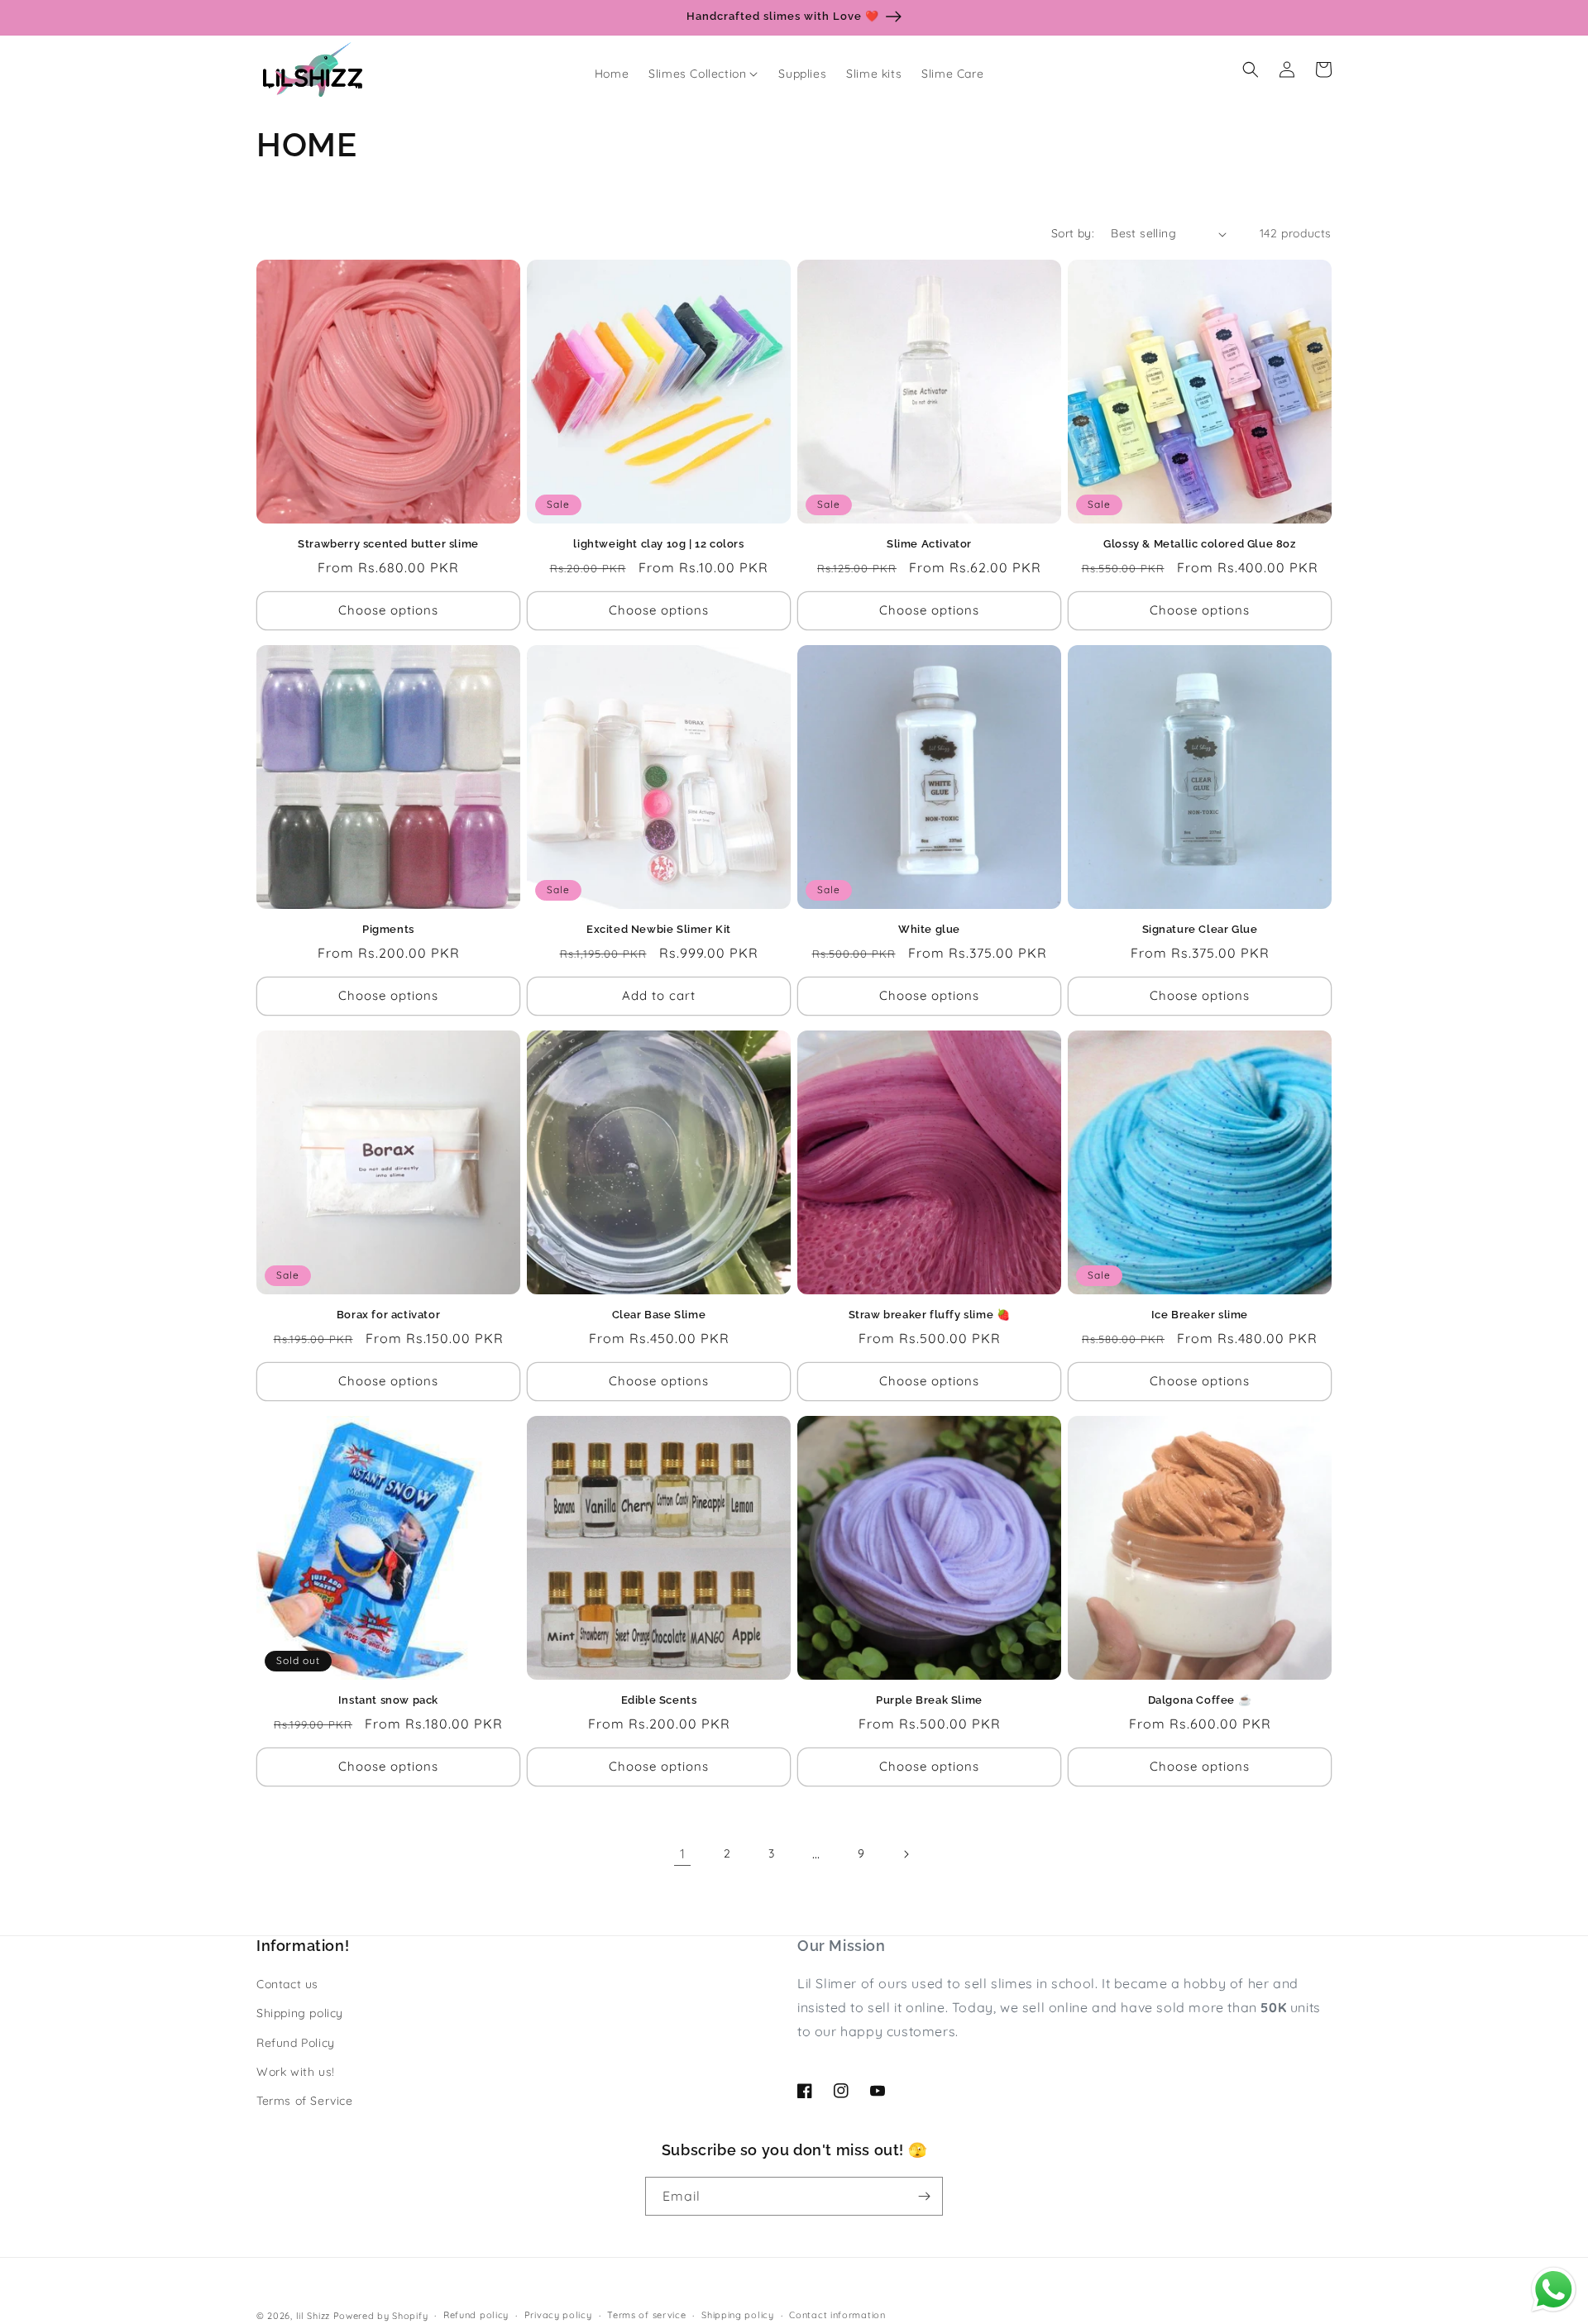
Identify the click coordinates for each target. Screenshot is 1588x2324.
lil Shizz (313, 2316)
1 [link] (683, 1853)
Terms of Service (305, 2101)
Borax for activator (388, 1315)
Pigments (388, 929)
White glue (929, 929)
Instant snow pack (388, 1700)
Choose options (388, 610)
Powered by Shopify (381, 2316)
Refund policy (476, 2315)
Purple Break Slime (929, 1700)
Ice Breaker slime (1200, 1315)
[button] (703, 74)
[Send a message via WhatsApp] (1554, 2290)
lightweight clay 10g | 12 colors (658, 544)
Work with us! (296, 2072)
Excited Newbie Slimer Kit (659, 929)
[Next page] (906, 1854)
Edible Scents (659, 1700)
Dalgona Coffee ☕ (1200, 1700)
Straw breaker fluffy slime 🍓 (930, 1315)
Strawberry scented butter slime (388, 544)
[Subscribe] (924, 2196)
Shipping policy (300, 2013)
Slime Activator (929, 544)
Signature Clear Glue (1200, 929)
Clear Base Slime (659, 1315)
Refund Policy (296, 2043)
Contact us (287, 1984)
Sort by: (1073, 233)
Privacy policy (558, 2315)
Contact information (837, 2315)
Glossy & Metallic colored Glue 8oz (1199, 544)
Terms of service (646, 2315)
